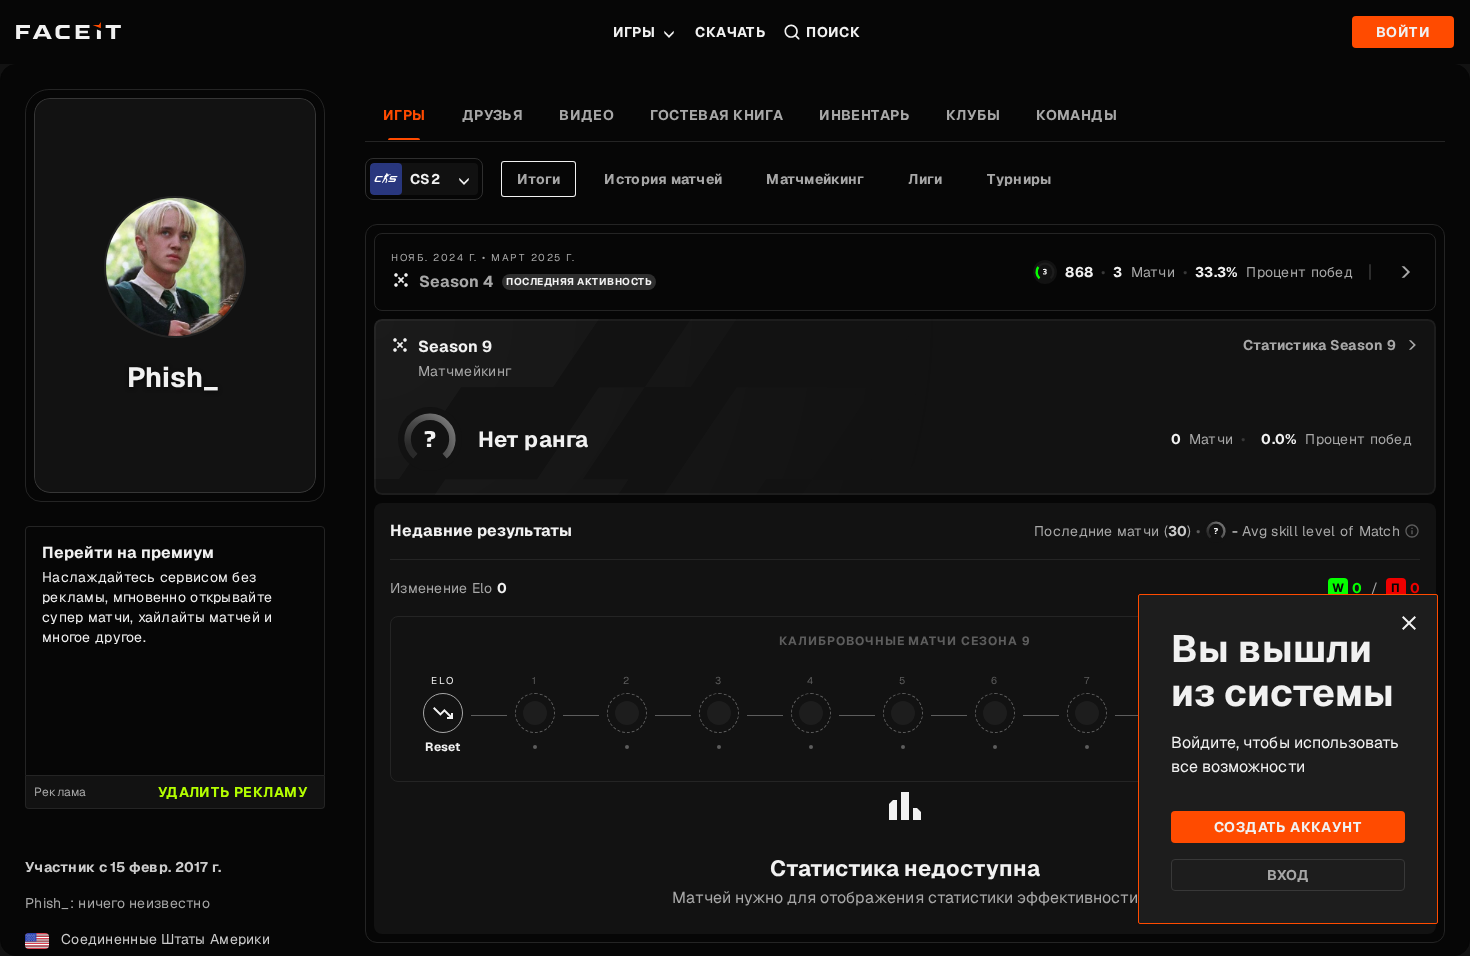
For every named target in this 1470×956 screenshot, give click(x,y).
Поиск (833, 32)
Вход (1288, 875)
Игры (634, 32)
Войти (1403, 32)
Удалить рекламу (233, 792)
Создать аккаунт (1288, 827)
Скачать (730, 32)
